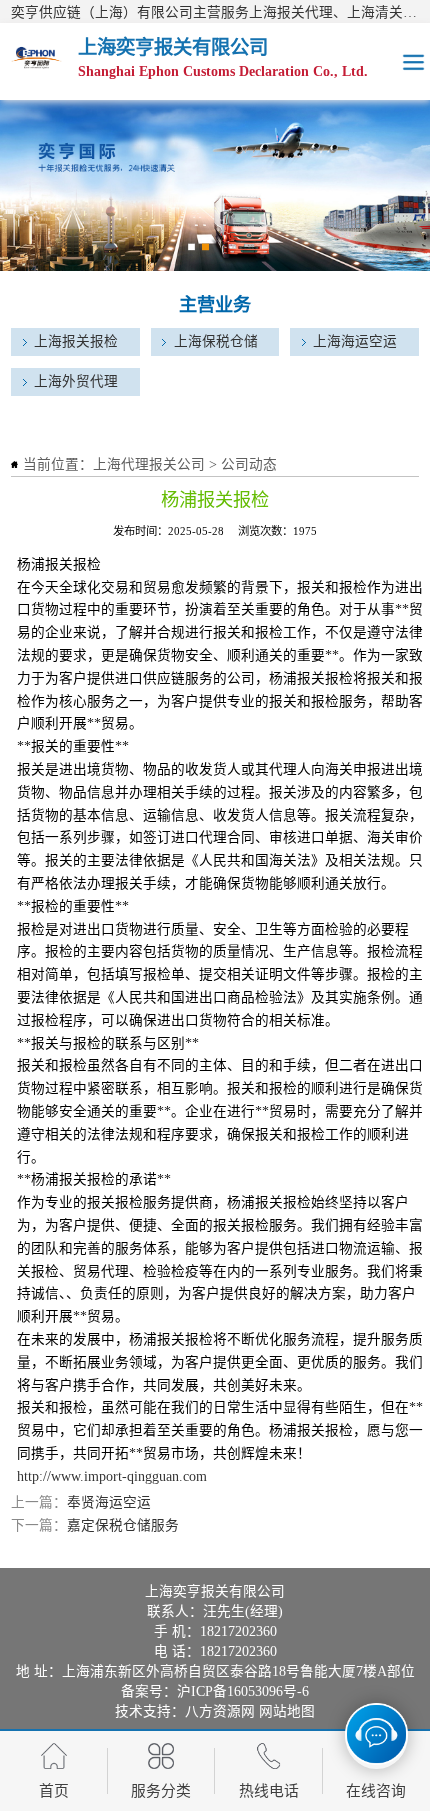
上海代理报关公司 (149, 464)
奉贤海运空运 (109, 1502)
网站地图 (287, 1711)
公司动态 (249, 464)
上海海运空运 (355, 341)
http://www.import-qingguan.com (112, 1476)
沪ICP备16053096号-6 (243, 1691)
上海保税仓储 (216, 341)
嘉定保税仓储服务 (123, 1525)
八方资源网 (220, 1711)
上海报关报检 (76, 341)
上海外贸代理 (76, 381)
